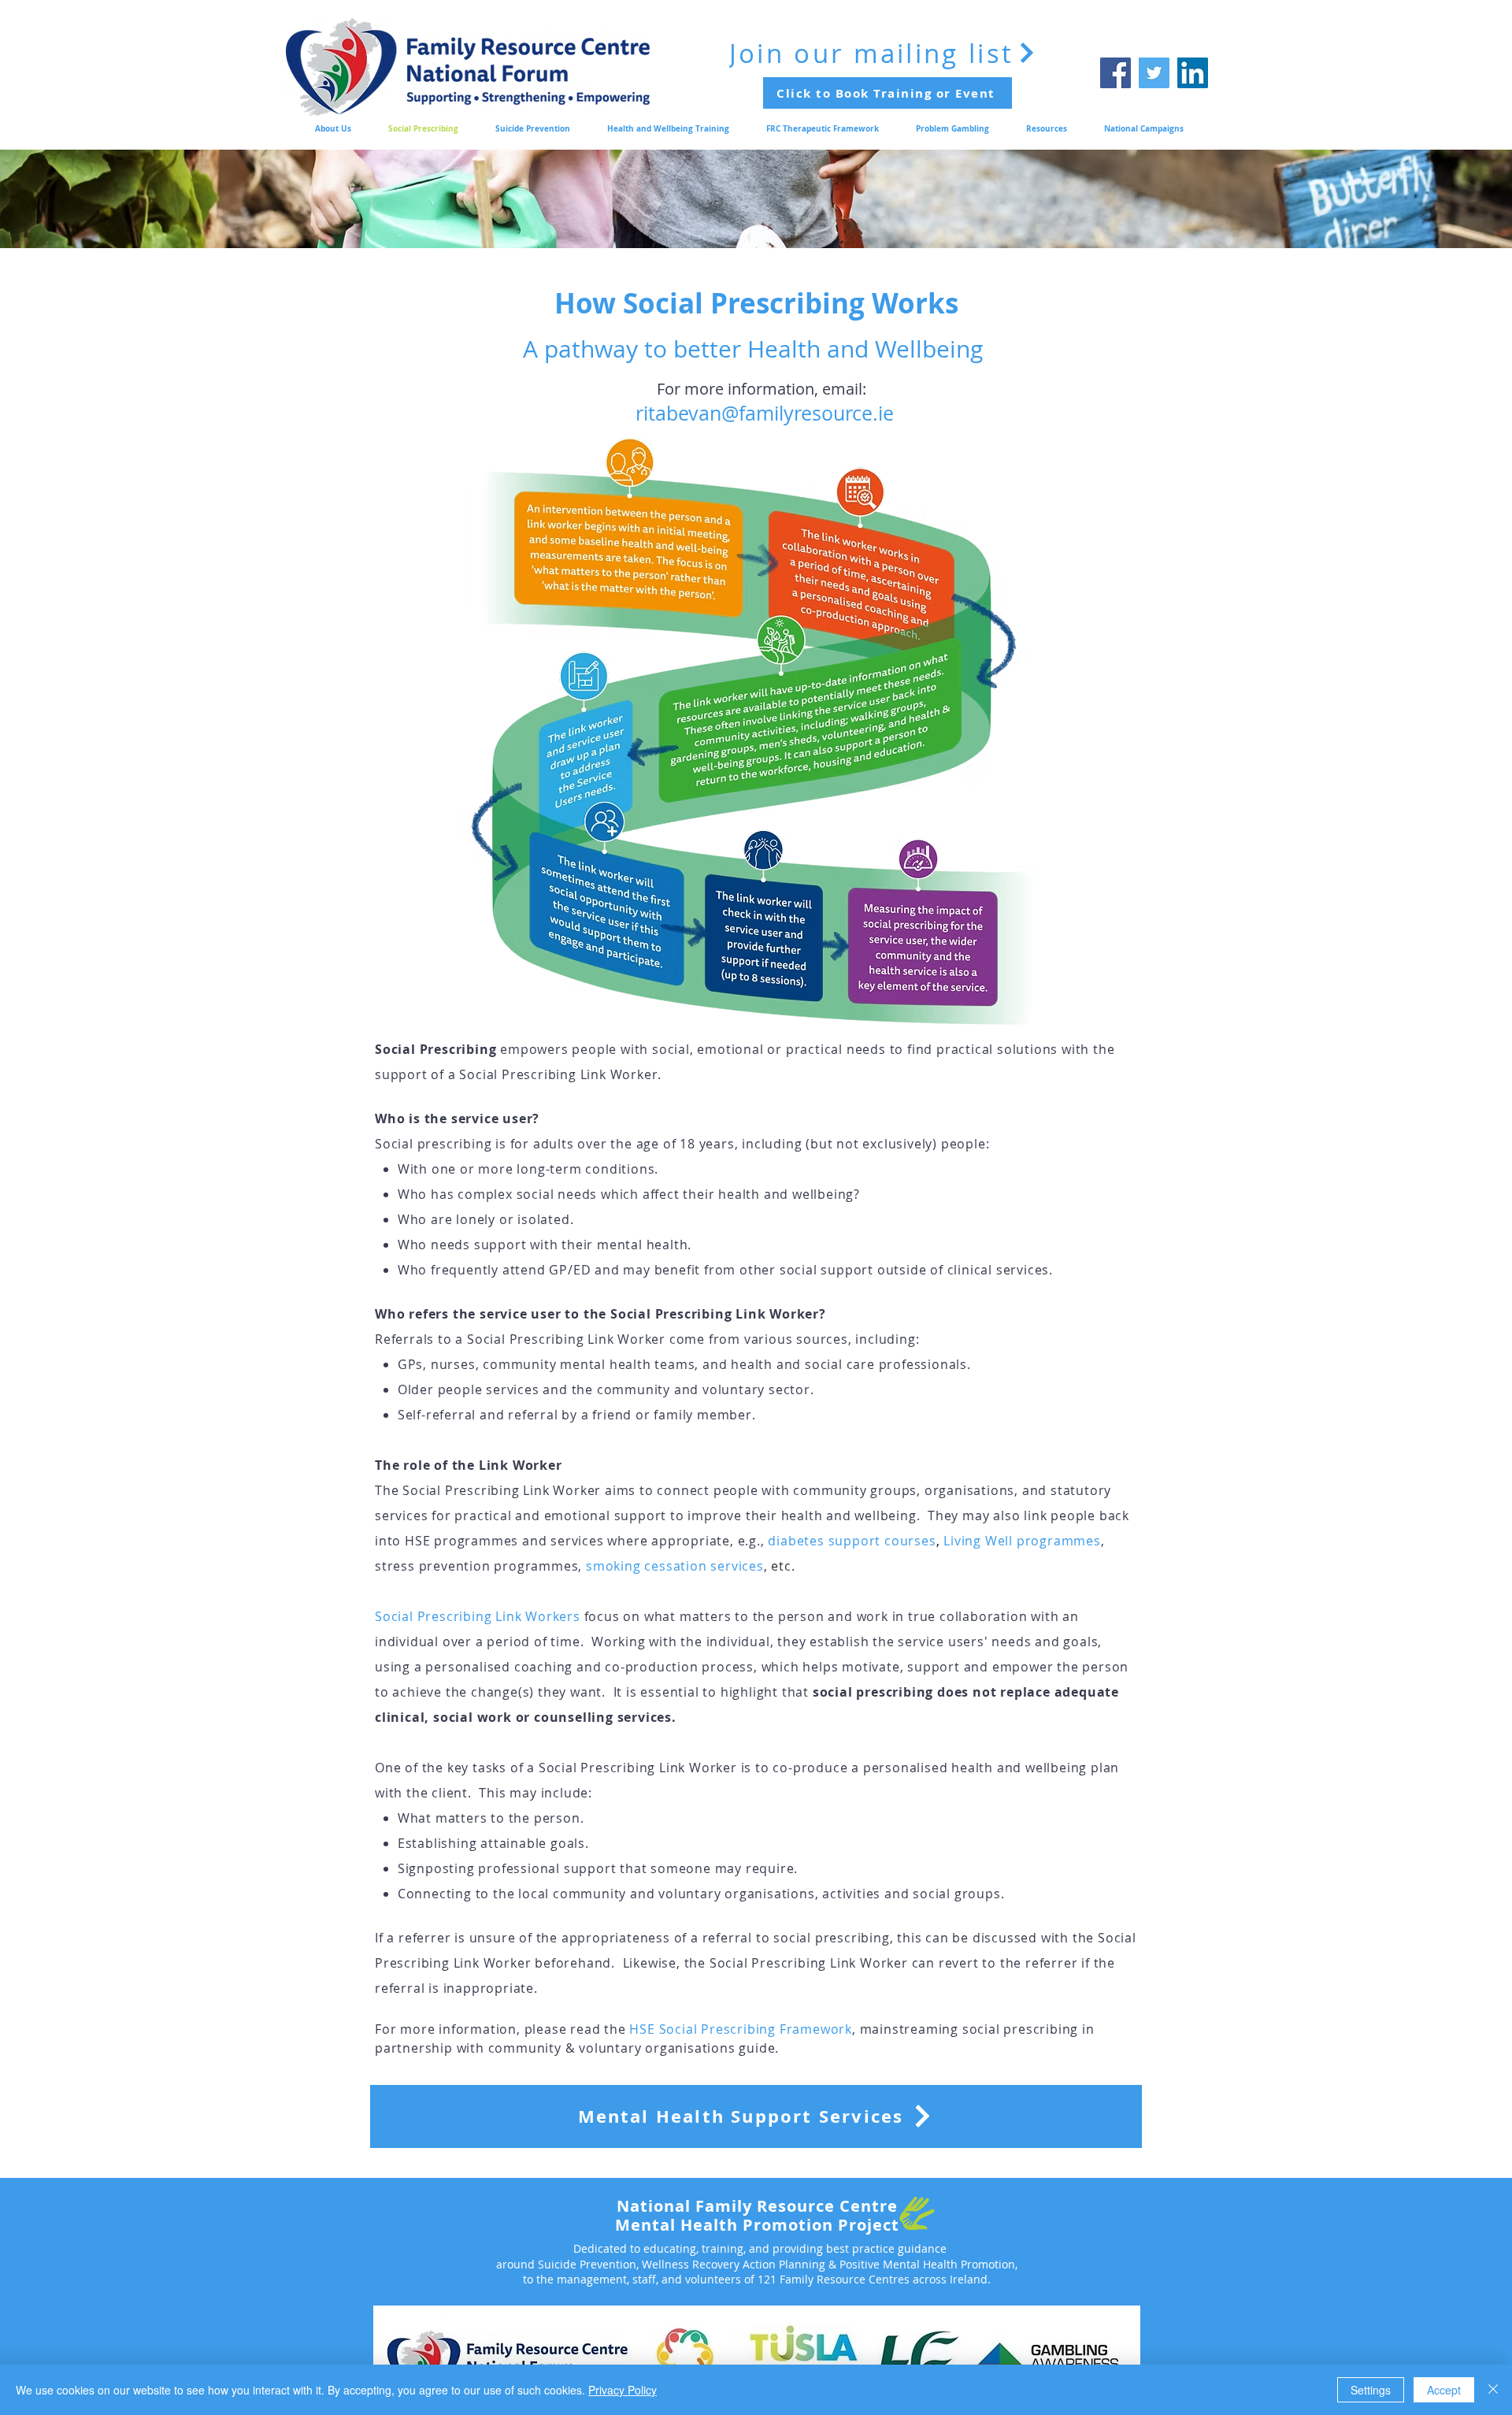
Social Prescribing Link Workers (478, 1616)
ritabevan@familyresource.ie (765, 413)
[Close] (1493, 2390)
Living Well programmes (1022, 1541)
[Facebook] (1115, 73)
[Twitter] (1154, 73)
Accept (1444, 2390)
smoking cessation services (675, 1566)
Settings (1371, 2390)
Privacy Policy (623, 2390)
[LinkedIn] (1193, 73)
